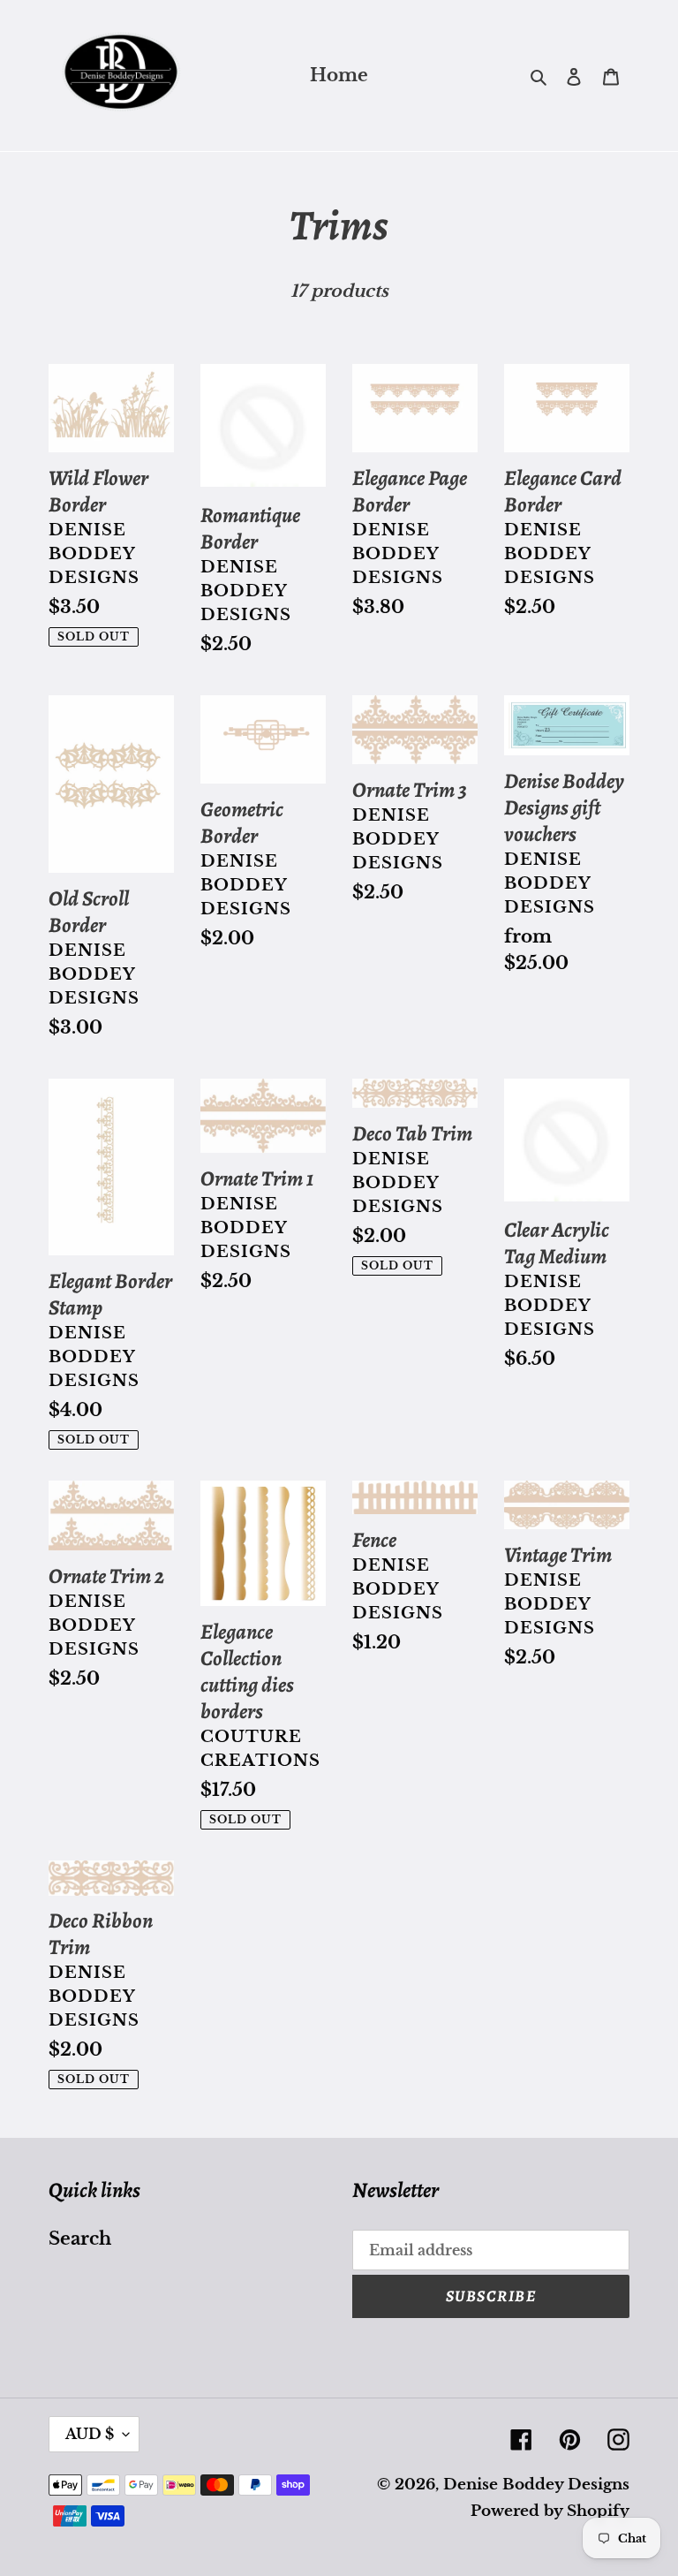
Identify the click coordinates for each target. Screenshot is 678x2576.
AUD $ (90, 2434)
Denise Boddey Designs (536, 2485)
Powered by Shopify (550, 2511)
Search (80, 2239)
